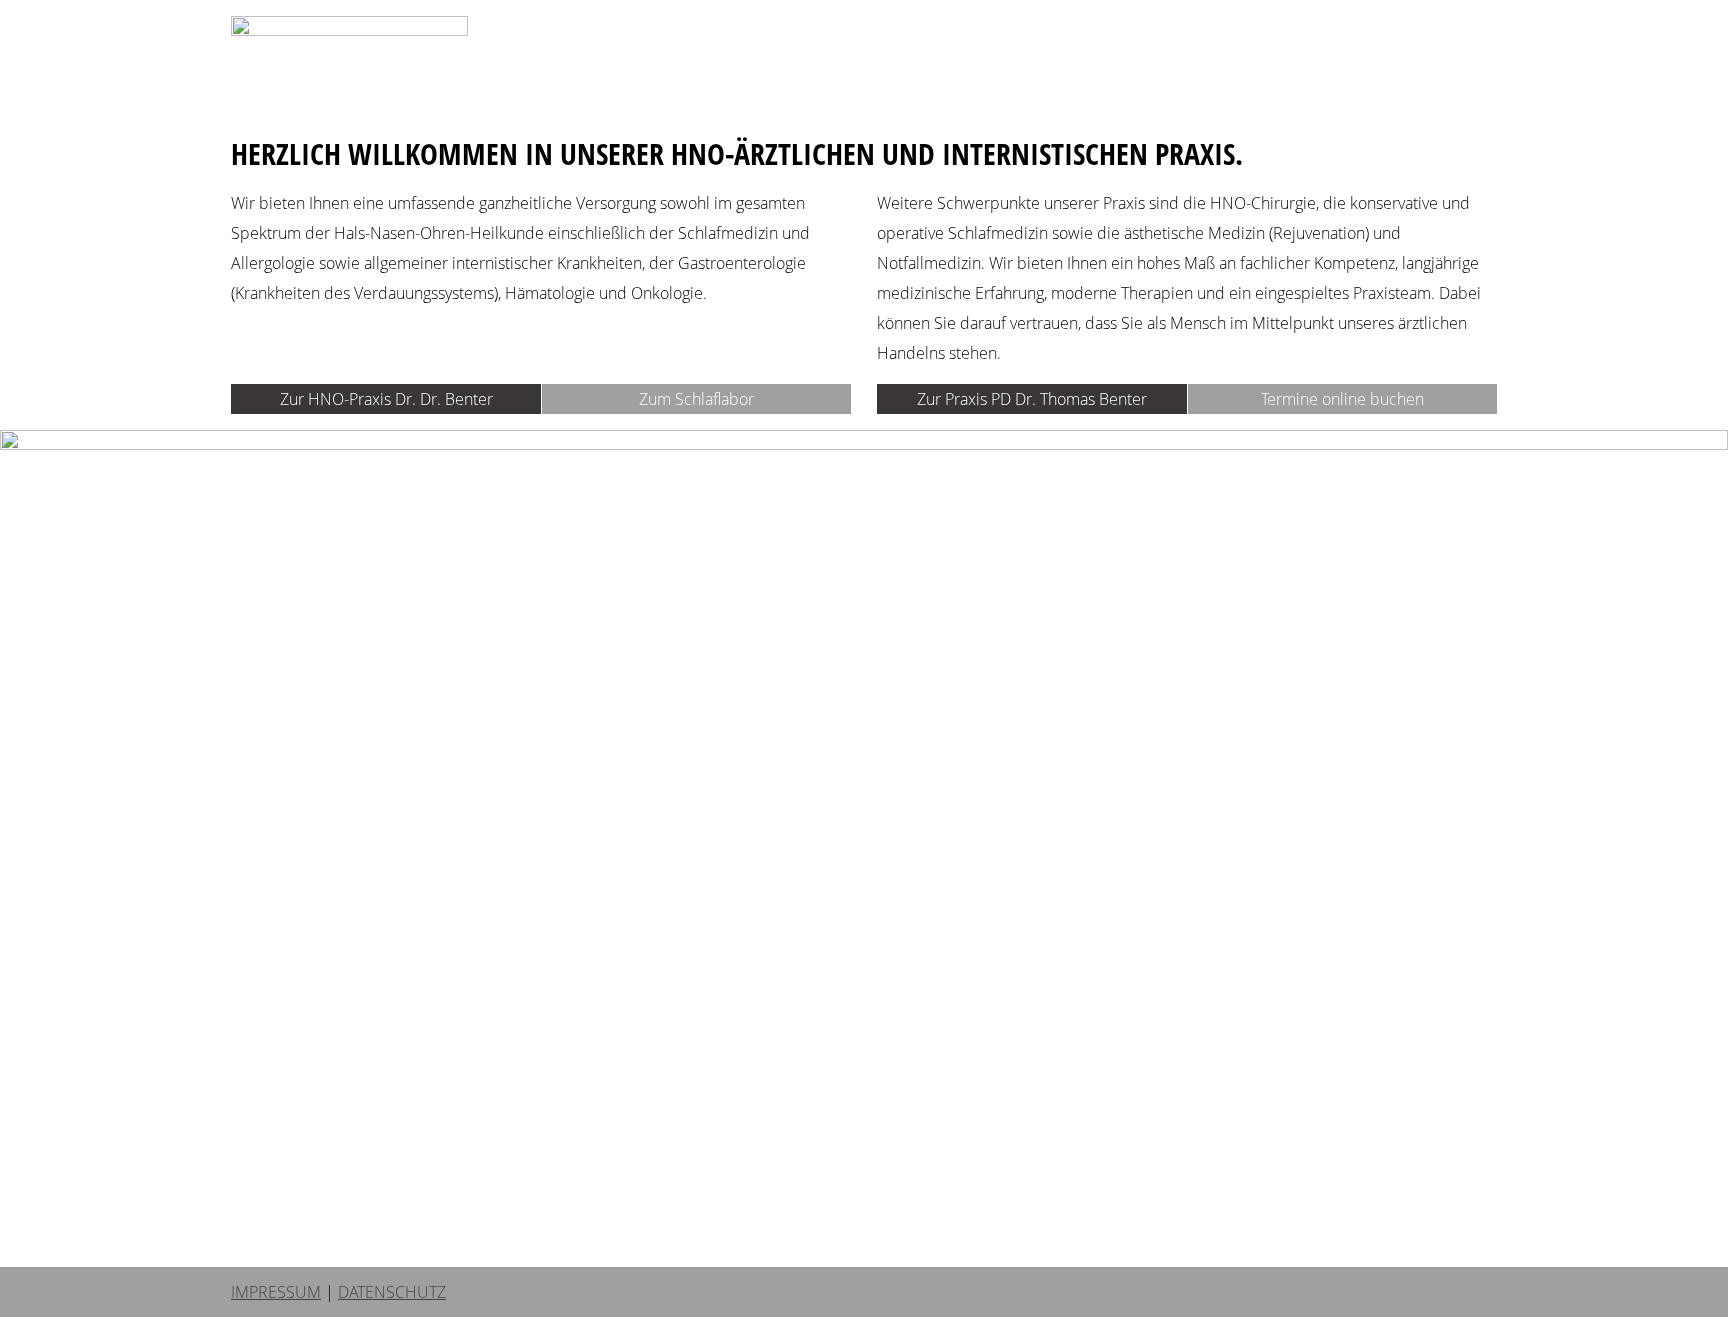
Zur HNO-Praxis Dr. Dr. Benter (386, 399)
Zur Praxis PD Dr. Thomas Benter (1032, 399)
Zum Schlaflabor (696, 399)
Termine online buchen (1342, 399)
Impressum (276, 1292)
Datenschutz (392, 1292)
